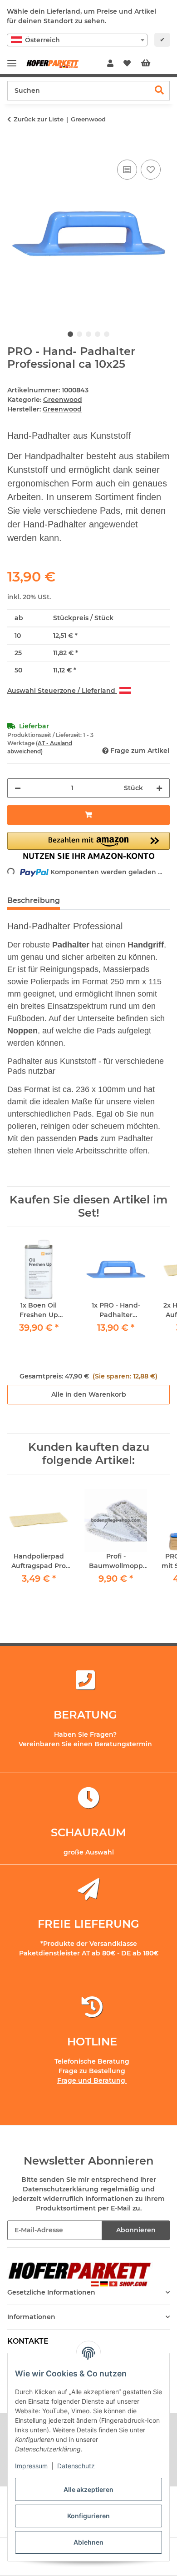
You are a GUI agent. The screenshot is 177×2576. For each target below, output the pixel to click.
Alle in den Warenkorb (89, 1394)
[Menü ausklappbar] (12, 59)
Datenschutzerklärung (61, 2189)
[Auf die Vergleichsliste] (127, 170)
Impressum (31, 2466)
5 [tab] (107, 334)
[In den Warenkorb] (15, 147)
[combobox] (77, 40)
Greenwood (63, 400)
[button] (110, 64)
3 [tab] (88, 334)
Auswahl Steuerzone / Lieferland (62, 691)
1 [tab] (70, 334)
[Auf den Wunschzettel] (151, 170)
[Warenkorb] (153, 64)
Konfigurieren (88, 2516)
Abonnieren (136, 2230)
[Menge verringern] (18, 788)
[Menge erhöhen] (159, 788)
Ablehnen (88, 2542)
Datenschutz (76, 2466)
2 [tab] (79, 334)
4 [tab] (98, 334)
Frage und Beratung (92, 2080)
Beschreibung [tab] (34, 900)
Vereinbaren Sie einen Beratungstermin (85, 1744)
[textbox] (77, 40)
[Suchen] (160, 91)
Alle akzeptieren (88, 2489)
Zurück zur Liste (39, 119)
